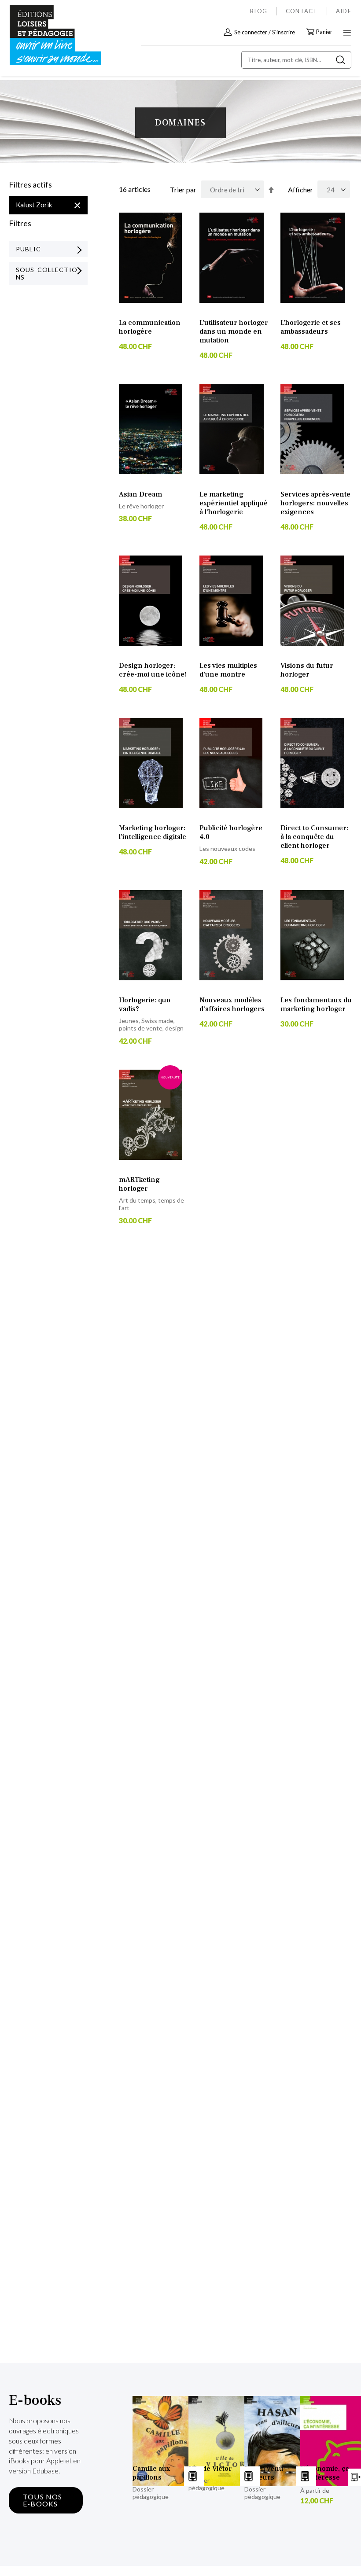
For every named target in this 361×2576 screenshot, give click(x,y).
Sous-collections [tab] (47, 273)
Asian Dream (140, 494)
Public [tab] (28, 249)
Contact (302, 11)
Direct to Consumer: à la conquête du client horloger (314, 837)
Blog (259, 11)
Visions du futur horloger (307, 670)
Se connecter (251, 32)
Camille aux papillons (151, 2473)
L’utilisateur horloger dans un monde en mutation (234, 331)
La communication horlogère (150, 327)
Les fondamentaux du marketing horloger (316, 1005)
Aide (344, 11)
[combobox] (296, 60)
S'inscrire (284, 32)
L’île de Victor (210, 2469)
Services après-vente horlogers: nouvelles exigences (315, 503)
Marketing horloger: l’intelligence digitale (153, 832)
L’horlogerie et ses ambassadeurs (311, 327)
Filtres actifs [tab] (30, 185)
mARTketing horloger (139, 1184)
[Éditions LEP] (47, 35)
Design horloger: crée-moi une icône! (153, 670)
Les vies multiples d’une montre (228, 670)
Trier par (183, 190)
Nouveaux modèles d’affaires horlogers (232, 1005)
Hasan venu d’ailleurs (264, 2473)
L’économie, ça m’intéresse (325, 2473)
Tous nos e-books (43, 2500)
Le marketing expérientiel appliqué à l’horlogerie (234, 503)
